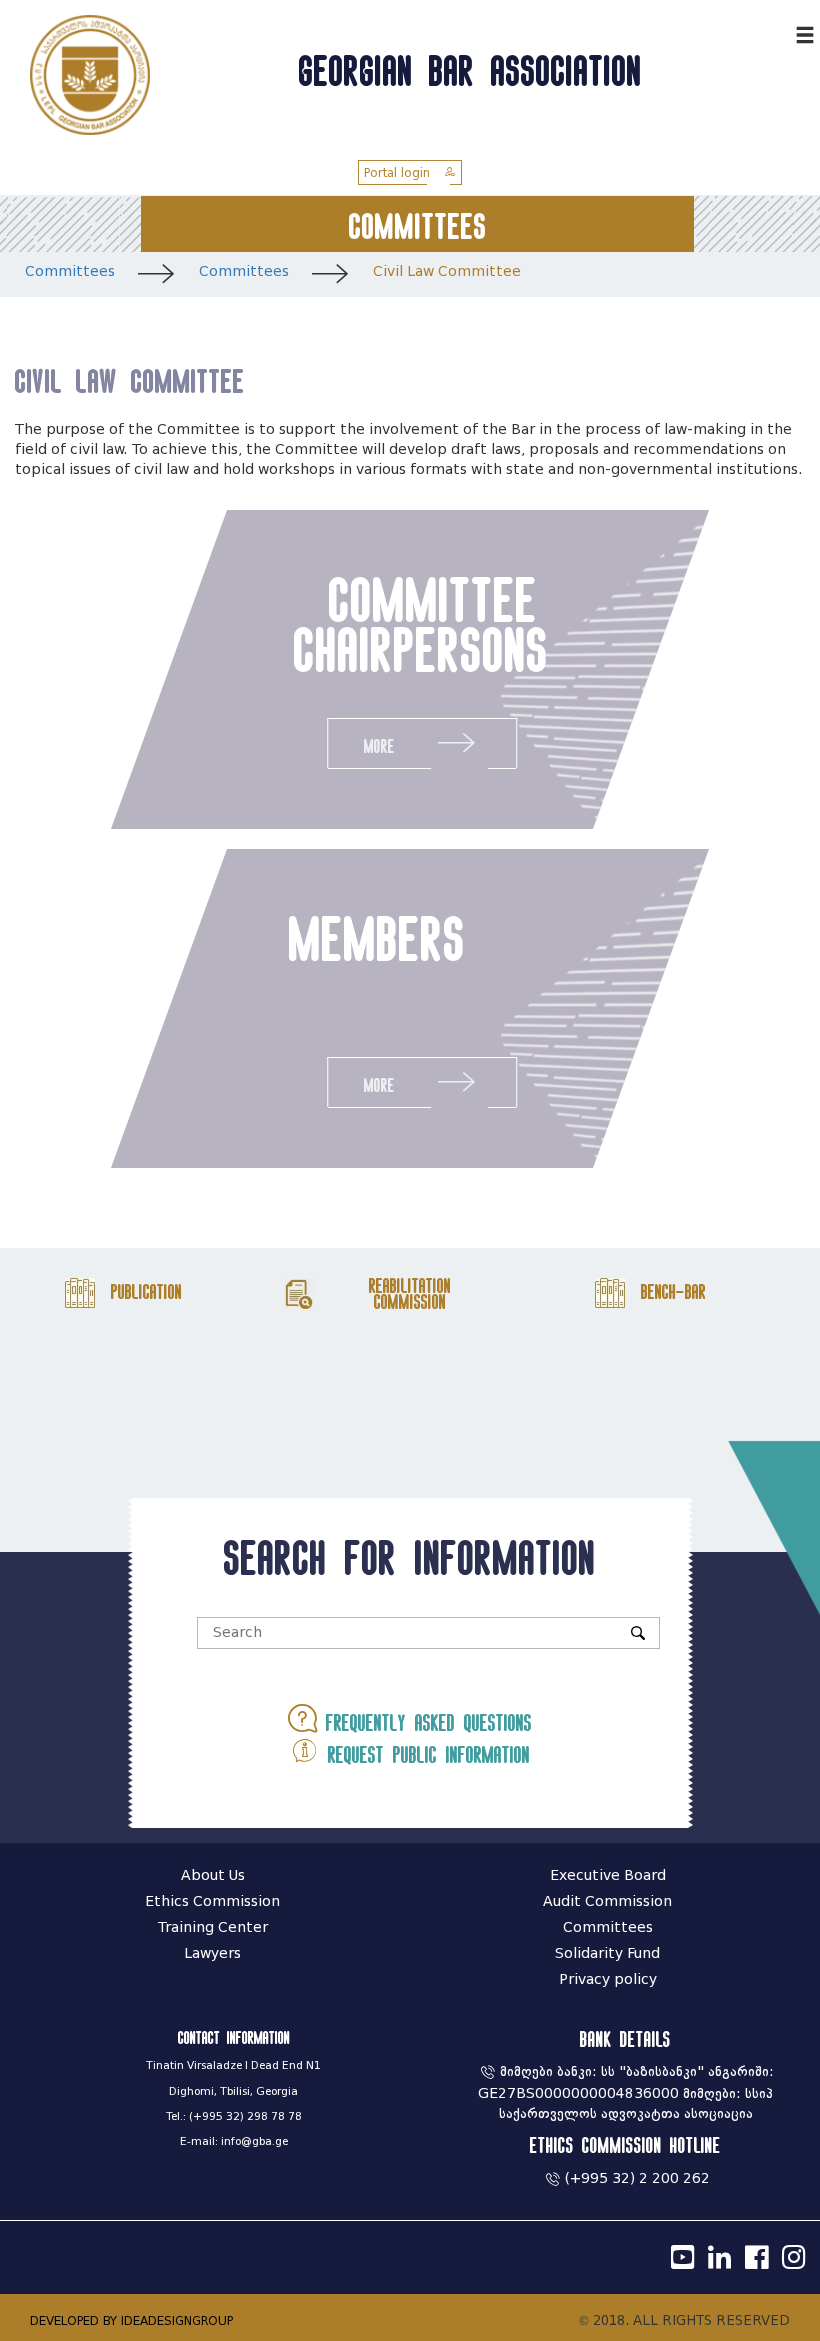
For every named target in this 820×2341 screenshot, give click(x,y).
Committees (70, 271)
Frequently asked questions (424, 1722)
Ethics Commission (212, 1901)
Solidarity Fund (607, 1953)
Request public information (424, 1754)
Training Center (213, 1927)
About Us (213, 1875)
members (377, 938)
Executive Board (608, 1875)
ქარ (775, 32)
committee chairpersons (421, 624)
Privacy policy (608, 1979)
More (379, 746)
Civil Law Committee (447, 271)
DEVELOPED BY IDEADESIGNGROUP (131, 2320)
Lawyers (212, 1953)
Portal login (399, 172)
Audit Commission (607, 1901)
